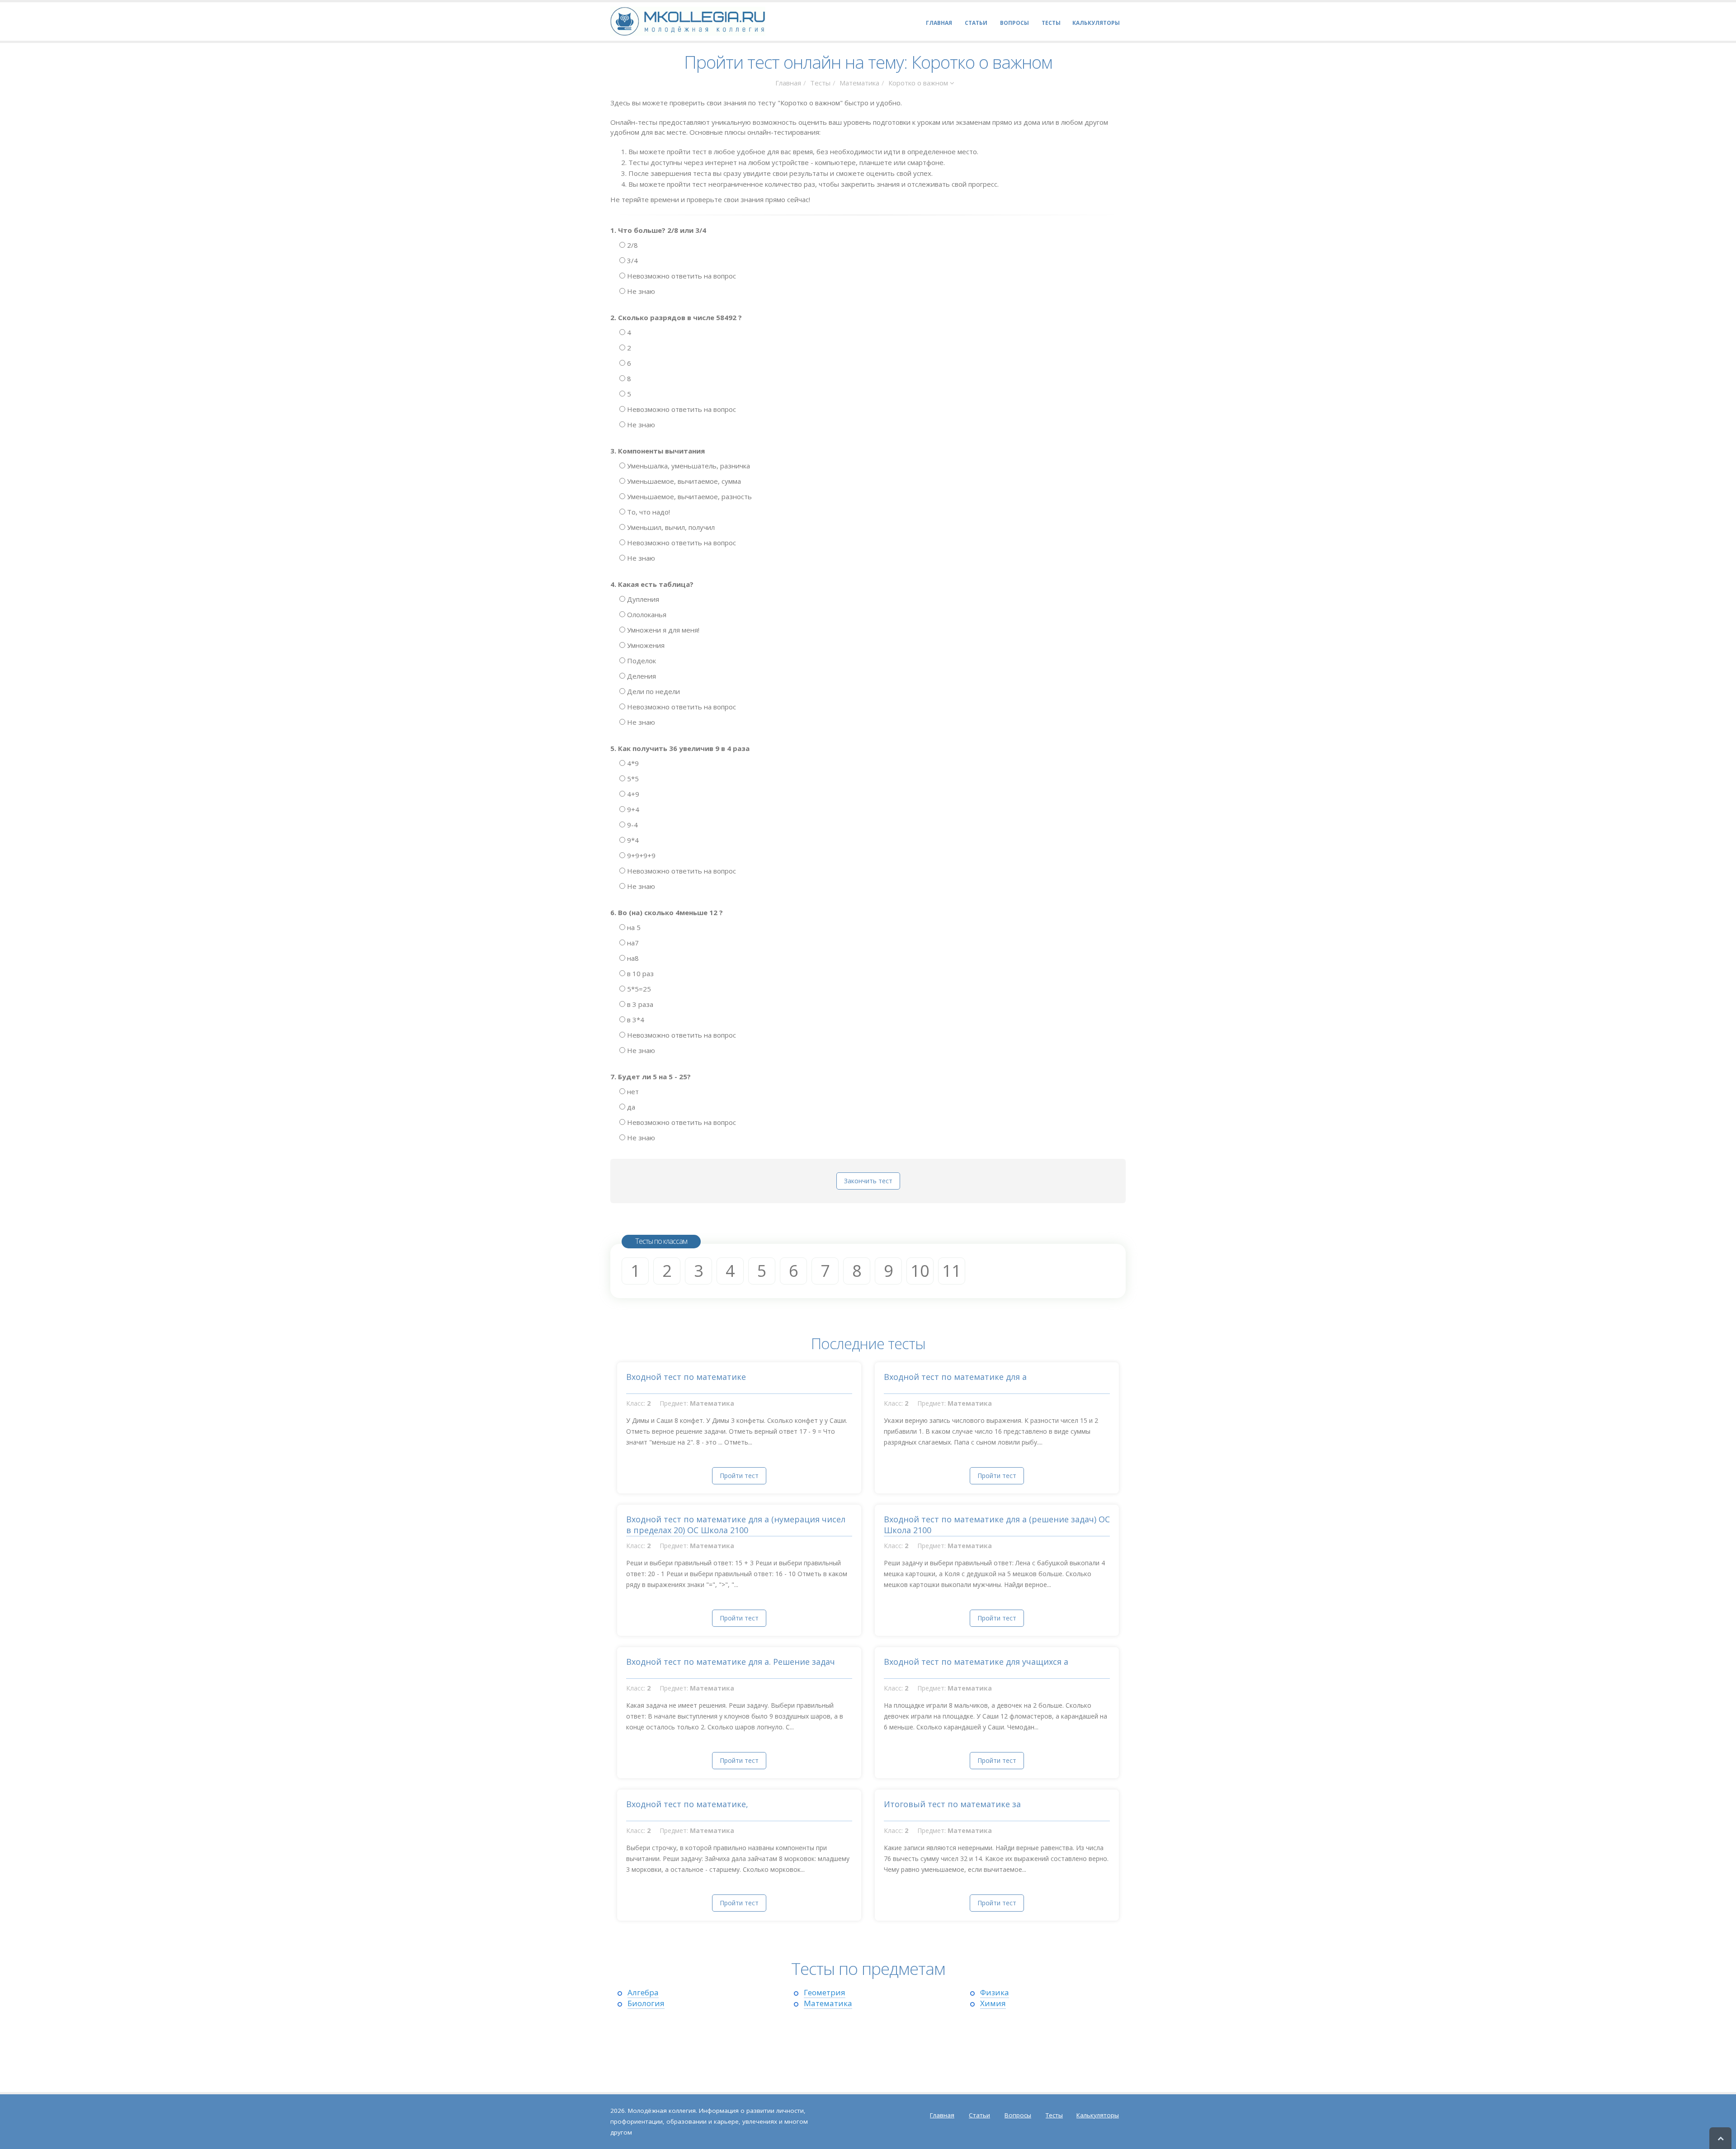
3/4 (632, 260)
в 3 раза (639, 1004)
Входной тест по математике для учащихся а (976, 1662)
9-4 (632, 825)
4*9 (632, 763)
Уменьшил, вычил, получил (670, 527)
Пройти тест (739, 1476)
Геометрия (825, 1992)
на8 (632, 958)
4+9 (632, 794)
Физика (995, 1992)
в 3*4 (635, 1020)
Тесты (820, 83)
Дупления (642, 599)
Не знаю (640, 291)
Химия (993, 2003)
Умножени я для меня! (662, 630)
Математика (859, 83)
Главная (788, 83)
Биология (646, 2003)
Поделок (641, 661)
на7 (632, 943)
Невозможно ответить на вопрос (681, 276)
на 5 (633, 927)
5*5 (632, 779)
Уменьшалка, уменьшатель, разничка (688, 466)
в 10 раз (639, 973)
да (630, 1107)
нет (632, 1091)
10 (920, 1271)
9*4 (632, 840)
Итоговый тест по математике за (952, 1804)
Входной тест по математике (686, 1377)
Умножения (645, 645)
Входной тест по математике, (687, 1804)
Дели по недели (653, 691)
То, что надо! (648, 512)
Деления (641, 676)
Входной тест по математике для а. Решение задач (731, 1662)
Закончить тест (868, 1181)
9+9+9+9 (640, 855)
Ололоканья (646, 614)
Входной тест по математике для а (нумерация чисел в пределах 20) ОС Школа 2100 (736, 1525)
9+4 (632, 809)
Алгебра (643, 1992)
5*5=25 (638, 989)
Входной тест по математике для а (955, 1377)
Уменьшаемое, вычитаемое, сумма (683, 481)
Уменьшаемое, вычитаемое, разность (689, 496)
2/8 (632, 245)
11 (952, 1271)
